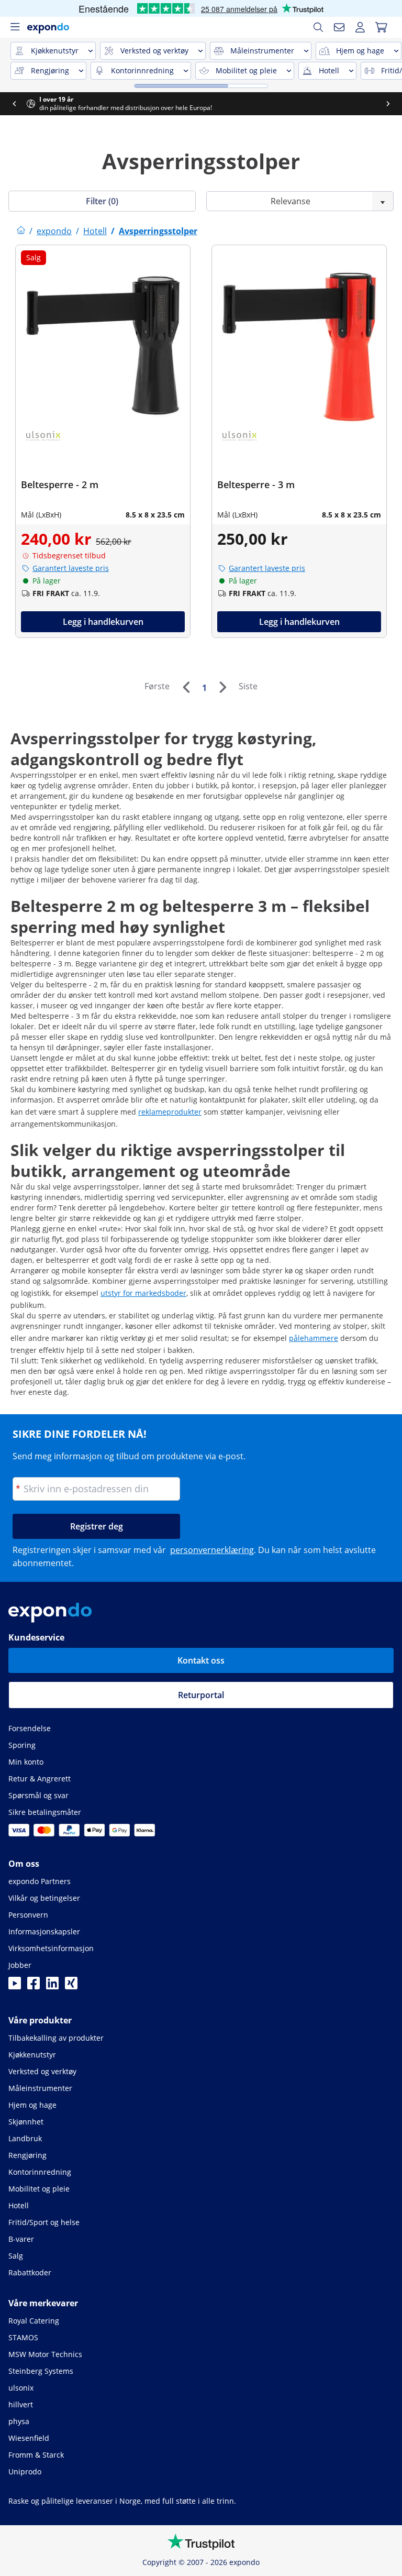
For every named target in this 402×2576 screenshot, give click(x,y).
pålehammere (314, 1338)
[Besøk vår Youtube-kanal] (15, 1986)
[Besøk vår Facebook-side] (33, 1986)
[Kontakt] (339, 27)
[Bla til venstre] (14, 104)
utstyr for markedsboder (143, 1293)
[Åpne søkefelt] (318, 27)
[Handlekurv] (381, 27)
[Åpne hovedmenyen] (15, 27)
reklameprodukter (170, 1112)
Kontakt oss (201, 1660)
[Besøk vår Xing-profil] (71, 1986)
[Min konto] (360, 27)
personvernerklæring (212, 1550)
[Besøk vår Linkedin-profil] (52, 1986)
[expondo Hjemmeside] (21, 231)
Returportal (201, 1695)
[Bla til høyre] (388, 104)
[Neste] (222, 687)
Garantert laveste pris (71, 568)
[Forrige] (186, 687)
